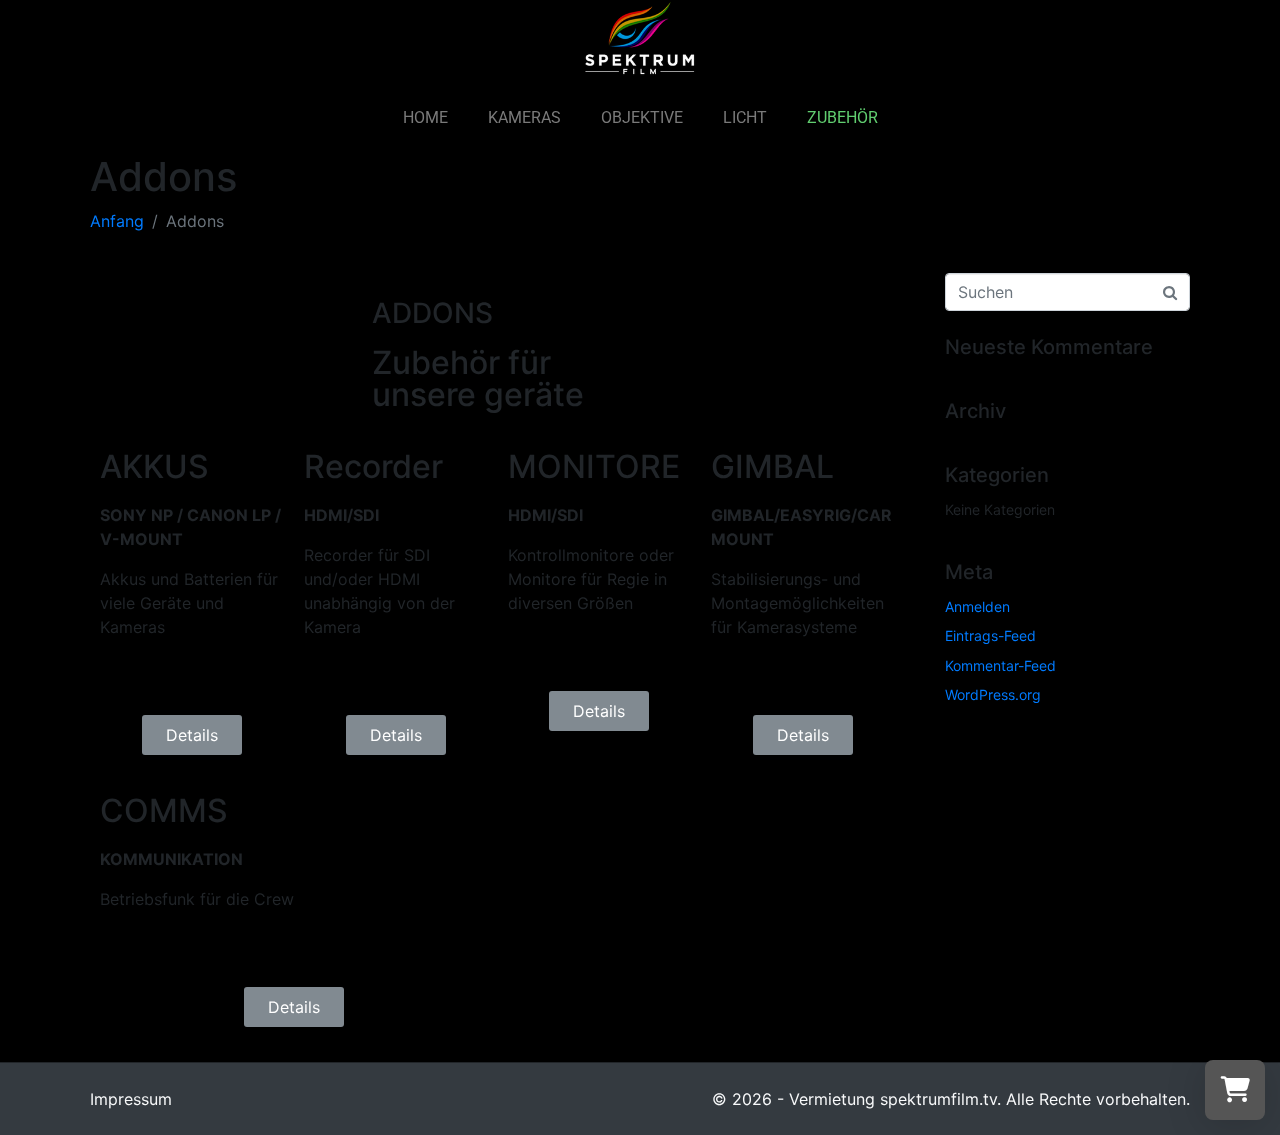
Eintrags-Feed (990, 635)
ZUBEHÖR (842, 117)
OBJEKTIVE (642, 117)
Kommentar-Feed (1000, 665)
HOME (425, 117)
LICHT (745, 117)
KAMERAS (524, 117)
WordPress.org (993, 694)
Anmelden (977, 606)
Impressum (131, 1099)
